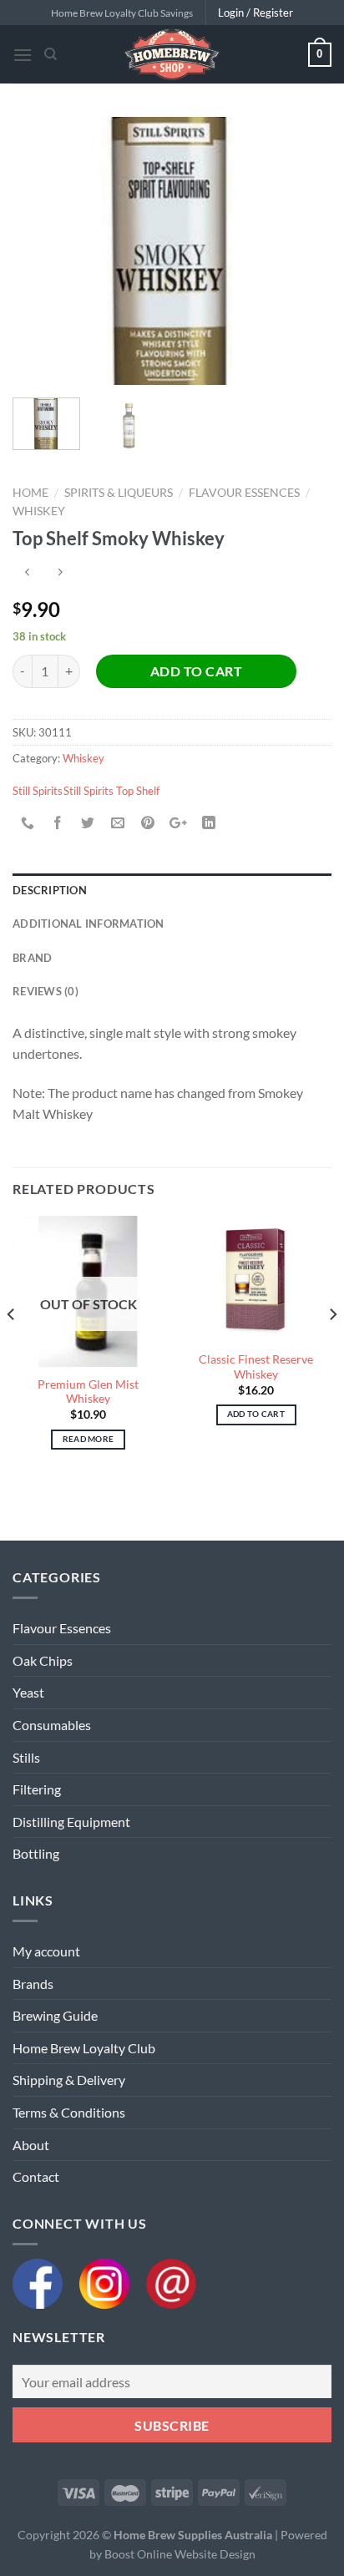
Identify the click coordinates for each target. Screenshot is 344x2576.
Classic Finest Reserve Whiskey (256, 1367)
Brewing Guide (55, 2015)
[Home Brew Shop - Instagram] (113, 2282)
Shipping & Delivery (69, 2080)
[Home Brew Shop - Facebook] (46, 2282)
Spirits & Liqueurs (119, 493)
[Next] (304, 251)
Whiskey (39, 511)
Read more (89, 1439)
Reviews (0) (46, 991)
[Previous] (40, 251)
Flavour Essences (244, 493)
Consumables (52, 1725)
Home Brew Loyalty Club (84, 2048)
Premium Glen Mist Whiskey (88, 1392)
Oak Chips (43, 1660)
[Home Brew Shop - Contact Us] (171, 2282)
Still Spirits (38, 791)
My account (46, 1951)
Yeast (28, 1692)
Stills (26, 1757)
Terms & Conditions (69, 2112)
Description (50, 890)
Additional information (89, 924)
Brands (33, 1984)
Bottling (36, 1853)
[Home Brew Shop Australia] (172, 54)
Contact (36, 2176)
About (31, 2145)
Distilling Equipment (71, 1822)
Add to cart (196, 671)
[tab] (172, 890)
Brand (32, 958)
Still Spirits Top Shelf (111, 791)
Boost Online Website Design (180, 2554)
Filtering (37, 1789)
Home (30, 493)
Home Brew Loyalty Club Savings (122, 13)
